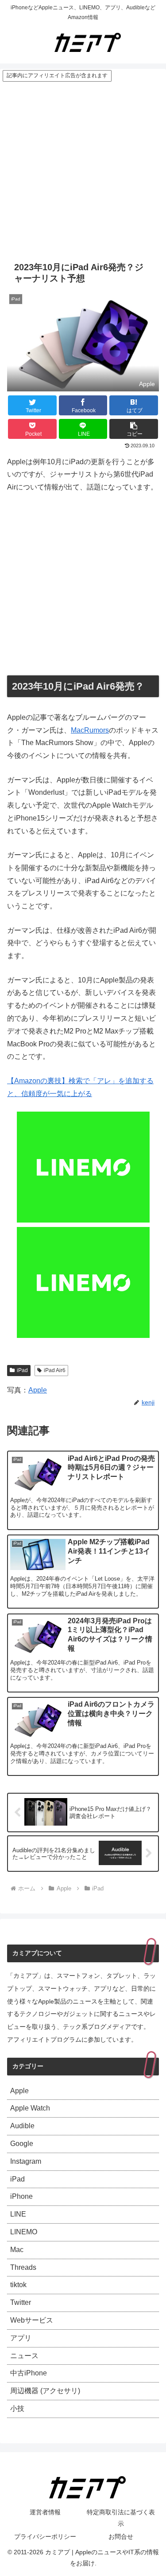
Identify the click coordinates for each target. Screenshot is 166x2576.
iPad (22, 1370)
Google (22, 2144)
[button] (134, 429)
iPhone (21, 2196)
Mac (17, 2250)
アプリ (21, 2338)
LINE (18, 2214)
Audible (22, 2126)
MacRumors (90, 730)
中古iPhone (29, 2373)
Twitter (21, 2302)
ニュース (24, 2356)
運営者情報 (45, 2512)
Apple (38, 1390)
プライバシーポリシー (45, 2537)
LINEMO (24, 2232)
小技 (17, 2408)
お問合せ (121, 2537)
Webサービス (32, 2320)
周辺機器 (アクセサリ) (45, 2391)
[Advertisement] (83, 170)
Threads (23, 2267)
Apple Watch (30, 2108)
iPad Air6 (55, 1370)
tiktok (18, 2285)
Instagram (26, 2161)
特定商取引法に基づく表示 (121, 2518)
